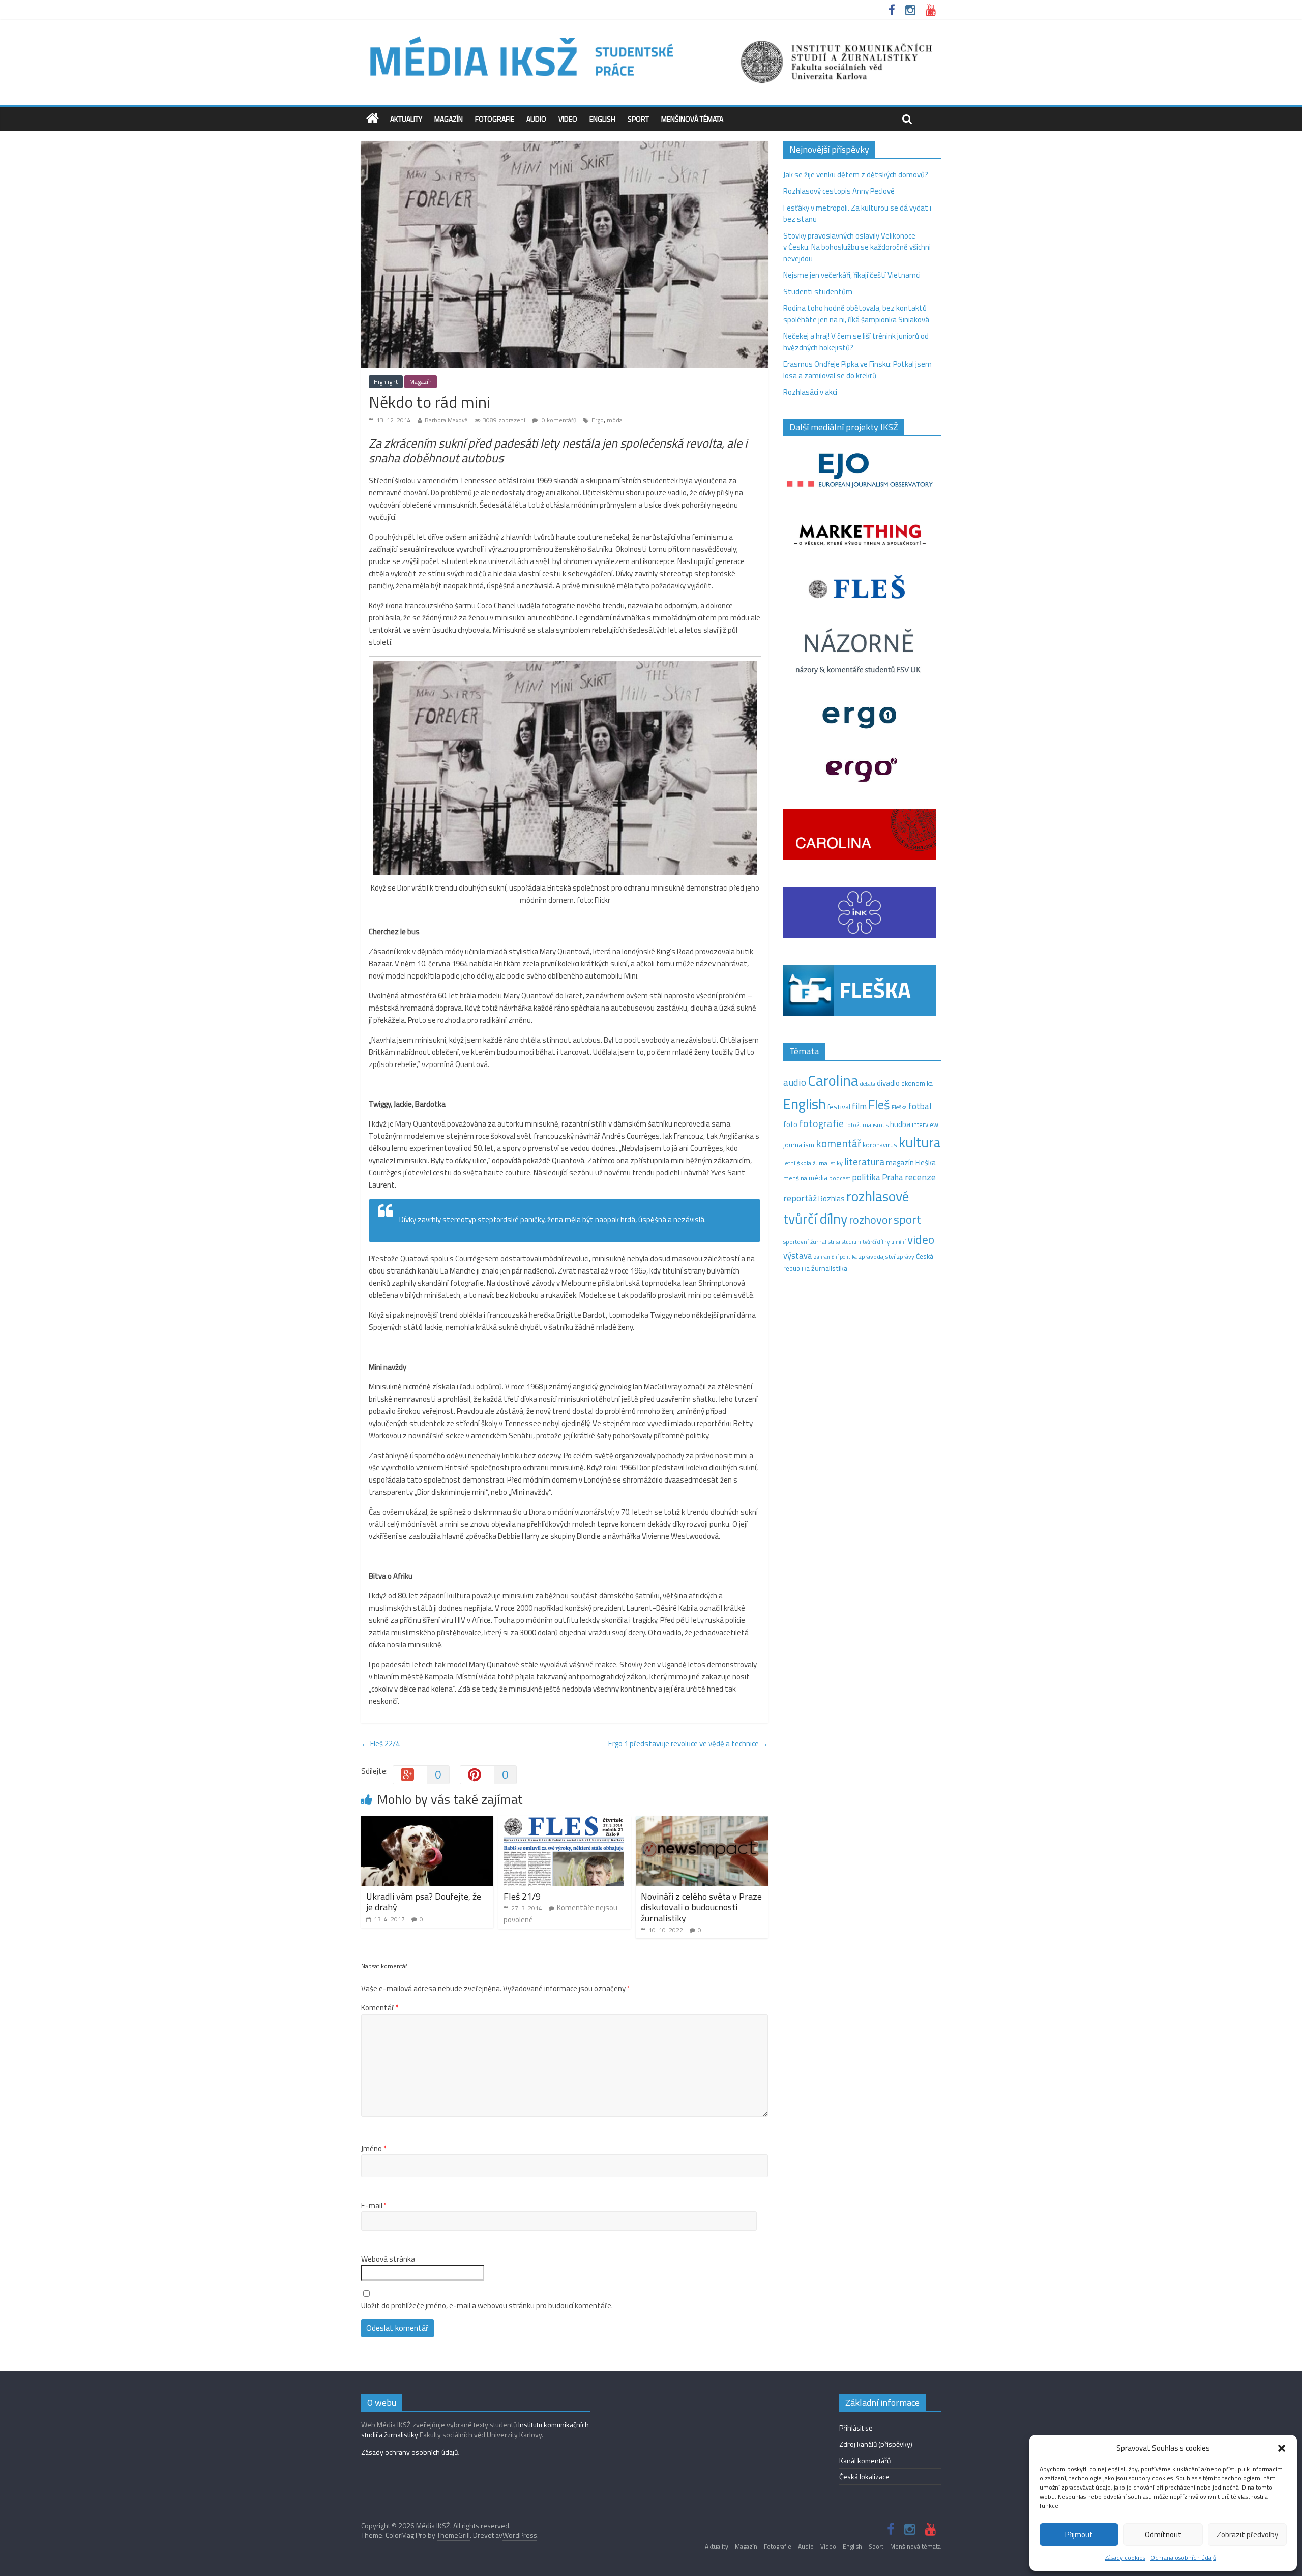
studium (851, 1242)
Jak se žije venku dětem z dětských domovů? (856, 175)
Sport (638, 119)
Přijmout (1079, 2535)
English (602, 119)
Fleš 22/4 (380, 1744)
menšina (795, 1178)
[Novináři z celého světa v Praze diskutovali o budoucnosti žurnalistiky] (702, 1822)
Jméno (374, 2149)
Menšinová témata (692, 119)
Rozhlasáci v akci (810, 392)
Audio (536, 119)
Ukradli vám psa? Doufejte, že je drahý (424, 1902)
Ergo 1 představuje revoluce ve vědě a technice (688, 1744)
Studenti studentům (818, 292)
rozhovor (870, 1220)
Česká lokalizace (864, 2477)
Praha (893, 1177)
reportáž (800, 1198)
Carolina (833, 1080)
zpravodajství (877, 1256)
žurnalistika (829, 1268)
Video (568, 119)
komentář (838, 1143)
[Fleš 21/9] (565, 1822)
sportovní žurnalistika (812, 1242)
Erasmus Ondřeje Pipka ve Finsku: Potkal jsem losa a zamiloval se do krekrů (857, 370)
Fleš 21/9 (522, 1896)
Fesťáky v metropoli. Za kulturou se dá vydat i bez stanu (857, 214)
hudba (900, 1124)
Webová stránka (388, 2259)
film (859, 1106)
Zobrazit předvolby (1247, 2535)
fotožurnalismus (867, 1125)
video (921, 1240)
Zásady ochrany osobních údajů (409, 2452)
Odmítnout (1163, 2535)
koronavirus (880, 1145)
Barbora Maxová (446, 420)
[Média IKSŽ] (651, 35)
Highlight (386, 382)
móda (615, 420)
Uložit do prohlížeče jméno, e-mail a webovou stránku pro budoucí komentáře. (487, 2306)
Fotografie (495, 119)
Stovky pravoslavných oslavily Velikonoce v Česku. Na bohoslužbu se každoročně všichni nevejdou (857, 247)
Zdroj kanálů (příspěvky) (876, 2444)
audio (795, 1082)
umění (898, 1242)
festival (839, 1107)
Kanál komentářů (865, 2460)
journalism (799, 1145)
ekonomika (917, 1083)
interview (925, 1124)
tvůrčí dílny (876, 1242)
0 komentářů (558, 420)
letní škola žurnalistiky (813, 1163)
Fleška (899, 1107)
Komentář (380, 2008)
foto (790, 1124)
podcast (840, 1178)
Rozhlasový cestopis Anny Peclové (839, 191)
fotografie (821, 1123)
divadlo (888, 1083)
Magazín (449, 119)
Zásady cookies (1125, 2557)
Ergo (598, 420)
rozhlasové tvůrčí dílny (846, 1207)
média (818, 1178)
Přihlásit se (856, 2428)
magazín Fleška (911, 1162)
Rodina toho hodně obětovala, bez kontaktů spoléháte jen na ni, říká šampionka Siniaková (856, 314)
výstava (798, 1255)
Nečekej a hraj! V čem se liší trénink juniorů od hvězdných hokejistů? (856, 342)
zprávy (906, 1257)
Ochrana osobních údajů (1183, 2557)
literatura (864, 1162)
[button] (1282, 2448)
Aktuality (406, 119)
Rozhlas (832, 1198)
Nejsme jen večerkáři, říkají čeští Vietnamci (852, 275)
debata (868, 1084)
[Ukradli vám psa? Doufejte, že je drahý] (427, 1822)
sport (907, 1219)
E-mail (374, 2206)
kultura (920, 1142)
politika (866, 1177)
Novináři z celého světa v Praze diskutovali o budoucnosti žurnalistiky (701, 1907)
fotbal (920, 1106)
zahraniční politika (835, 1257)
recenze (920, 1177)
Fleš (879, 1105)
